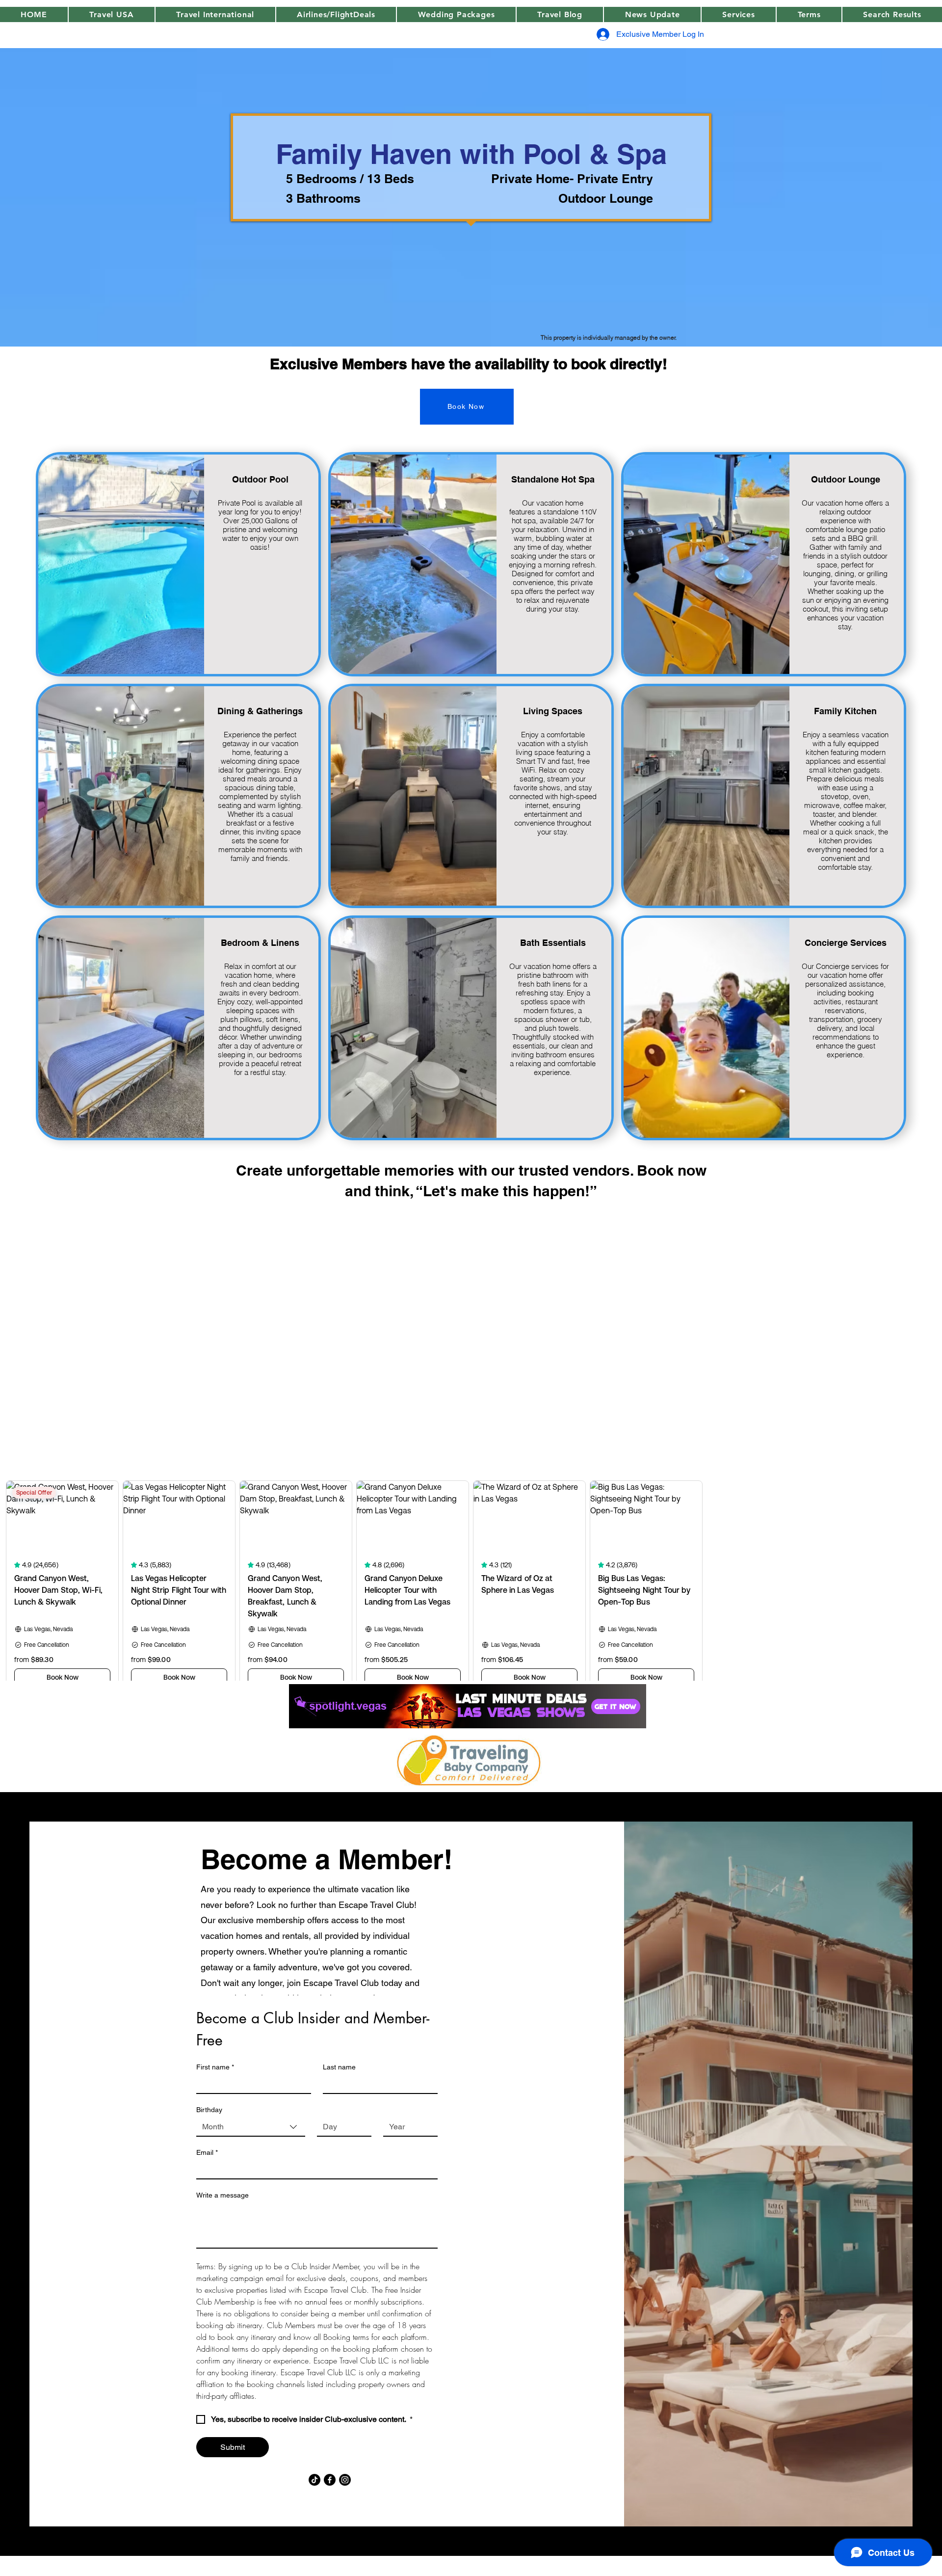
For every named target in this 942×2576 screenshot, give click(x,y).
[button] (652, 14)
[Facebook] (330, 2480)
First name (215, 2067)
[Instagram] (345, 2480)
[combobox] (251, 2127)
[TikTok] (314, 2480)
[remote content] (471, 1364)
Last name (339, 2067)
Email (207, 2152)
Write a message (222, 2195)
